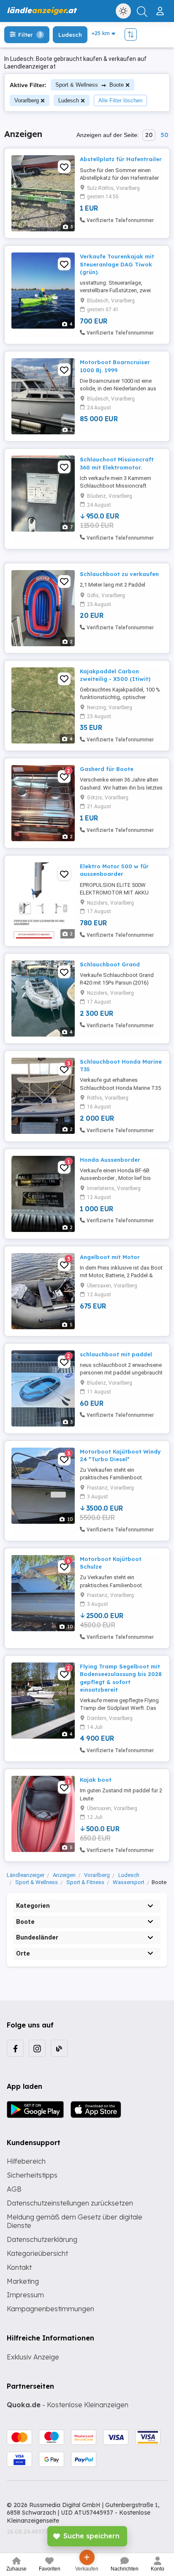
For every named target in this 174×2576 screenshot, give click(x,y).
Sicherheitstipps (32, 2175)
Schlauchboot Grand (110, 964)
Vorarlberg (27, 100)
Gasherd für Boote (107, 769)
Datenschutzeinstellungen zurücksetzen (70, 2203)
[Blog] (59, 2048)
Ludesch (69, 100)
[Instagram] (37, 2048)
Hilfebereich (26, 2161)
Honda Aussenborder (110, 1160)
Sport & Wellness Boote (90, 85)
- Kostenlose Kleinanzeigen (68, 2405)
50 (164, 135)
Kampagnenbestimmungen (50, 2309)
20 (149, 135)
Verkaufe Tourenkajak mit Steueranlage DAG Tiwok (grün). (117, 264)
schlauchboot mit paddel (116, 1354)
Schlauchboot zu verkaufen (119, 574)
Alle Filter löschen (120, 100)
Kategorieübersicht (37, 2253)
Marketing (23, 2281)
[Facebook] (15, 2048)
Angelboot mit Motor (110, 1257)
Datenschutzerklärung (42, 2239)
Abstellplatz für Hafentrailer (121, 159)
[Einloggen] (161, 8)
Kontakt (19, 2267)
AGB (14, 2189)
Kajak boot (96, 1780)
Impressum (25, 2295)
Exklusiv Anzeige (33, 2357)
